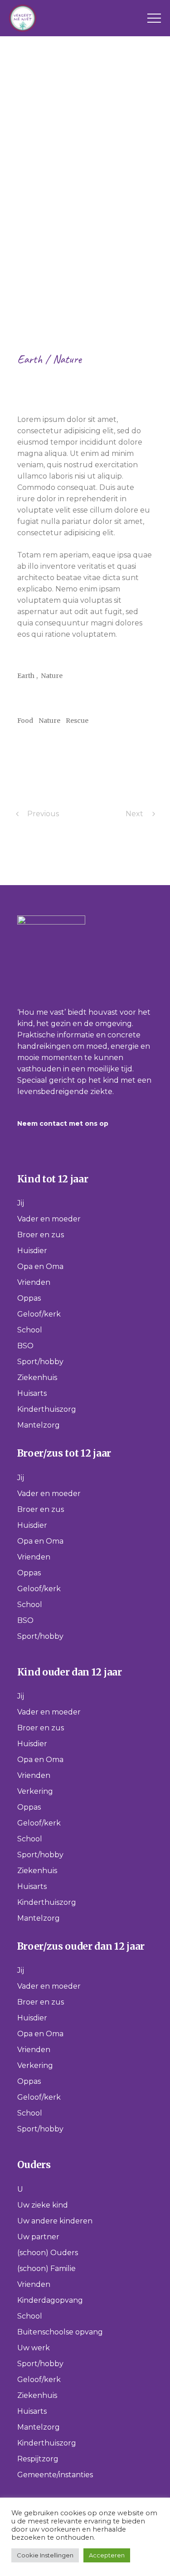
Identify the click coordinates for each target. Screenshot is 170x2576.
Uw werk (34, 2348)
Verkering (35, 1791)
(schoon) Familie (46, 2269)
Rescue (77, 721)
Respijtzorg (38, 2459)
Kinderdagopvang (50, 2300)
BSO (25, 1346)
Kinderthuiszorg (47, 1409)
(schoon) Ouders (48, 2253)
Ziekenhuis (37, 1378)
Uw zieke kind (43, 2205)
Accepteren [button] (107, 2555)
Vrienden (34, 1282)
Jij (21, 1203)
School (30, 1330)
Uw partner (38, 2237)
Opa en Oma (40, 1266)
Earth (31, 359)
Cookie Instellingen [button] (45, 2555)
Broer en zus (41, 1235)
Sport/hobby (40, 1362)
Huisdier (32, 1251)
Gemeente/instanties (55, 2475)
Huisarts (32, 1393)
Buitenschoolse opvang (60, 2332)
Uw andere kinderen (55, 2221)
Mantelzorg (39, 1425)
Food (25, 721)
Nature (67, 359)
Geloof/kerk (39, 1314)
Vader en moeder (49, 1219)
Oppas (29, 1298)
